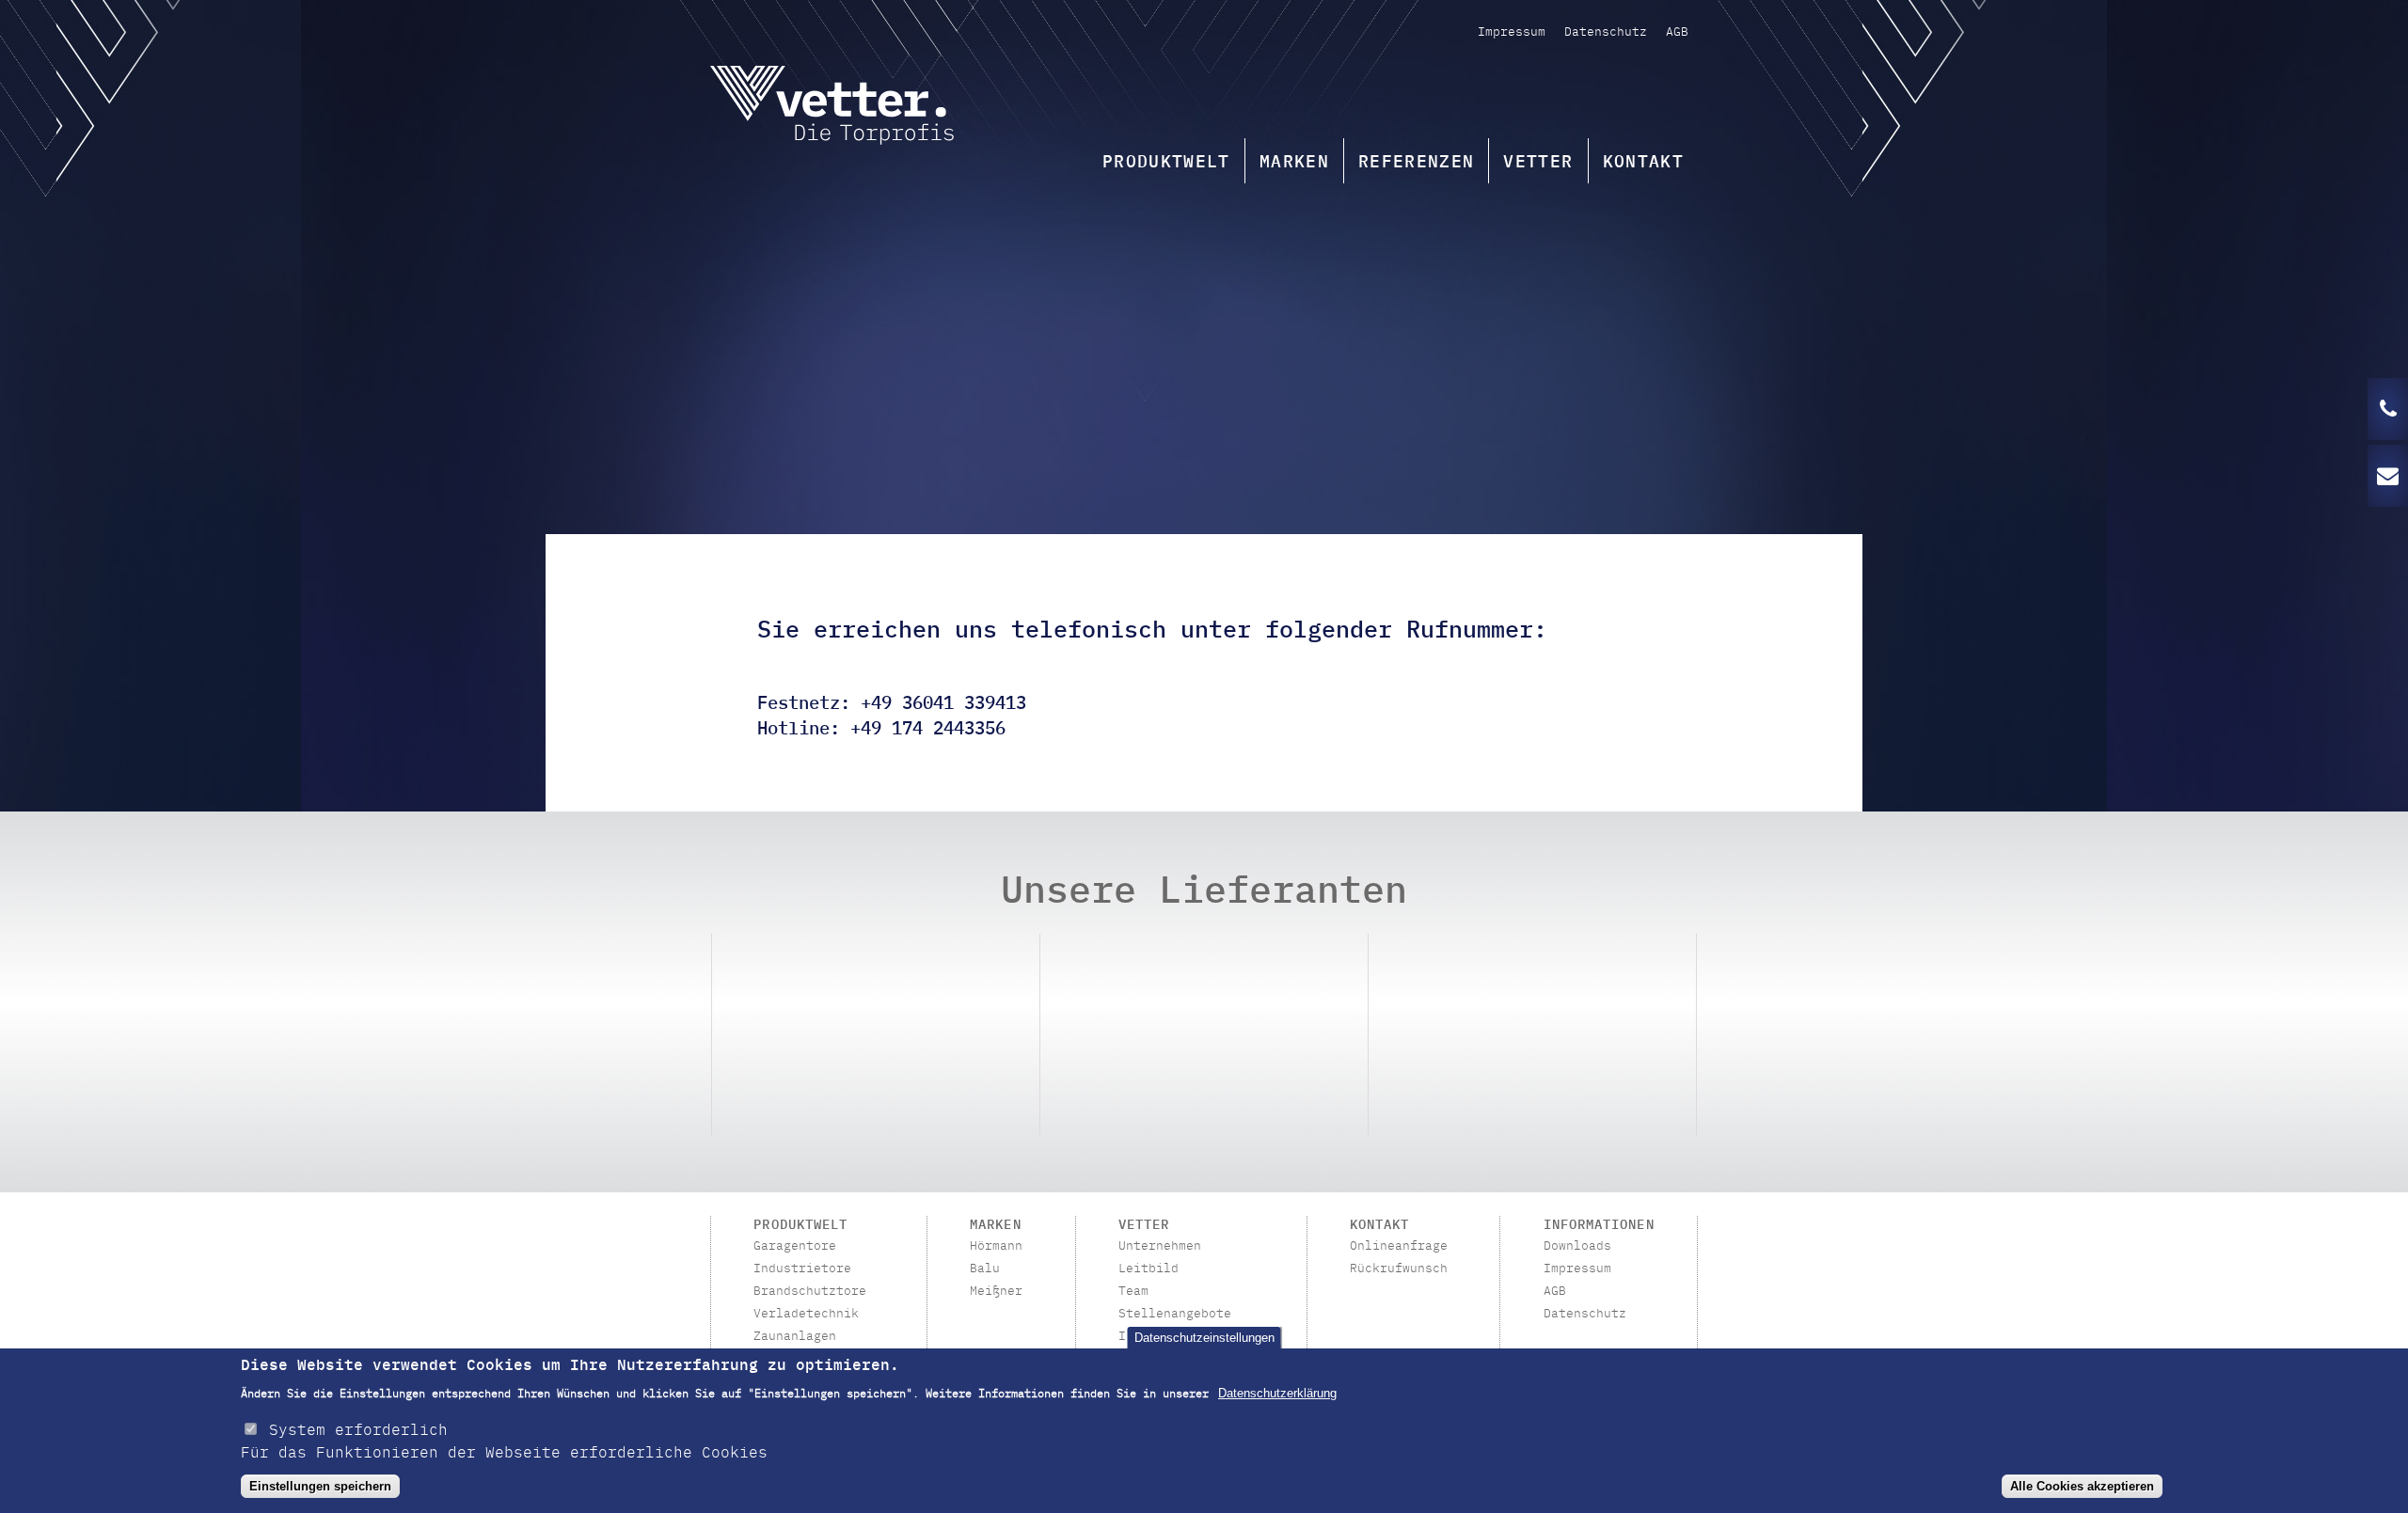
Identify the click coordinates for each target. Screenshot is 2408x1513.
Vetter (1538, 160)
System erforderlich (358, 1428)
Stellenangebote (1175, 1314)
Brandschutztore (810, 1291)
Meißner (996, 1291)
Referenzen (1417, 160)
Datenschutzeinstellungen (1204, 1338)
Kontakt (1643, 160)
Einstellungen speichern (320, 1486)
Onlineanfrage (1399, 1246)
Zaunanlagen (795, 1336)
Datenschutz (1606, 31)
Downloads (1577, 1246)
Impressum (1512, 31)
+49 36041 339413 (943, 701)
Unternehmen (1160, 1246)
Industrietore (802, 1269)
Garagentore (795, 1246)
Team (1133, 1291)
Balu (985, 1269)
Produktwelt (1166, 160)
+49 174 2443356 (928, 726)
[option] (876, 1035)
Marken (1294, 160)
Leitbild (1149, 1269)
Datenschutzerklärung (1277, 1393)
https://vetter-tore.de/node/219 (1204, 1035)
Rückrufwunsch (1399, 1269)
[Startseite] (832, 108)
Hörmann (996, 1246)
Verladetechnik (806, 1314)
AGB (1677, 31)
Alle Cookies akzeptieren (2082, 1486)
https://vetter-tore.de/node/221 (876, 1035)
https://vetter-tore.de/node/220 (1532, 1035)
